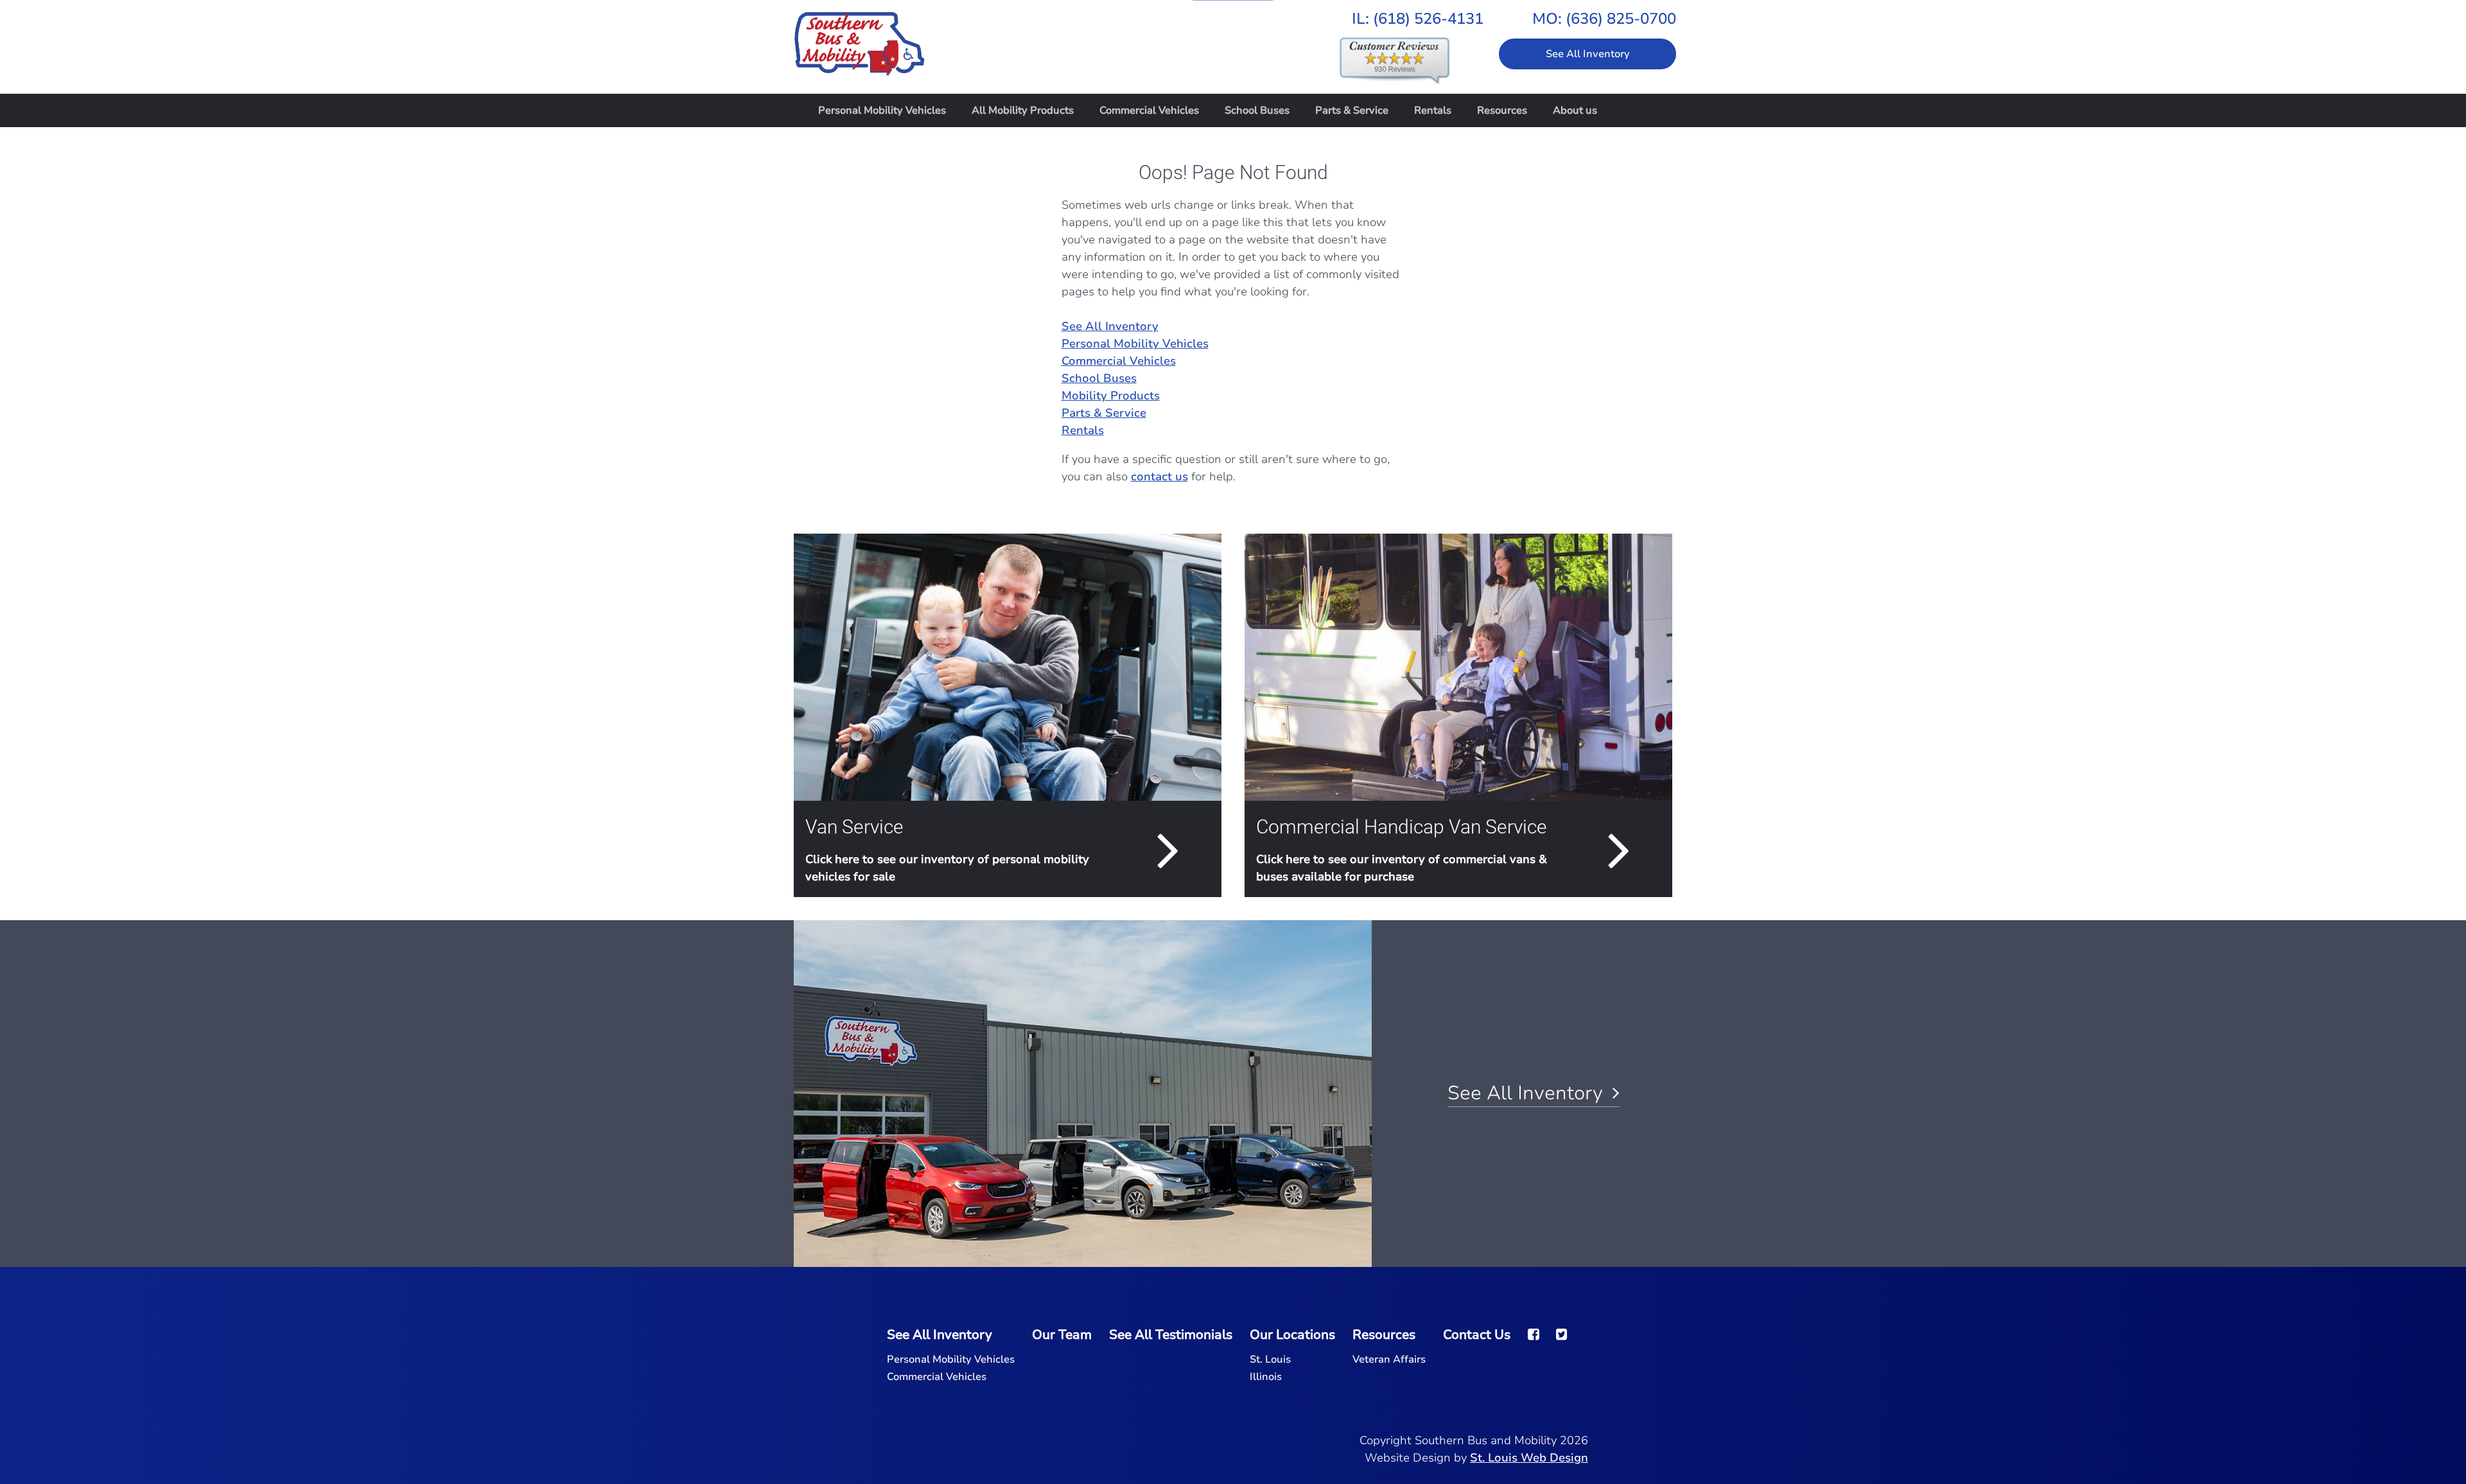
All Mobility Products (1023, 110)
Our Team (1062, 1335)
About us (1575, 110)
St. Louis (1270, 1359)
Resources (1502, 110)
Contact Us (1477, 1335)
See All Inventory (1588, 54)
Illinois (1266, 1377)
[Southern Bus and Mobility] (860, 37)
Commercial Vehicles (1149, 110)
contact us (1159, 476)
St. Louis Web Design (1529, 1458)
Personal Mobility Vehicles (882, 110)
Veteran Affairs (1389, 1359)
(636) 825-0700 (1621, 19)
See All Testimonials (1171, 1335)
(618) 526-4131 (1428, 19)
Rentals (1433, 110)
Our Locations (1292, 1335)
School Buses (1257, 110)
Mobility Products (1111, 396)
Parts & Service (1352, 110)
